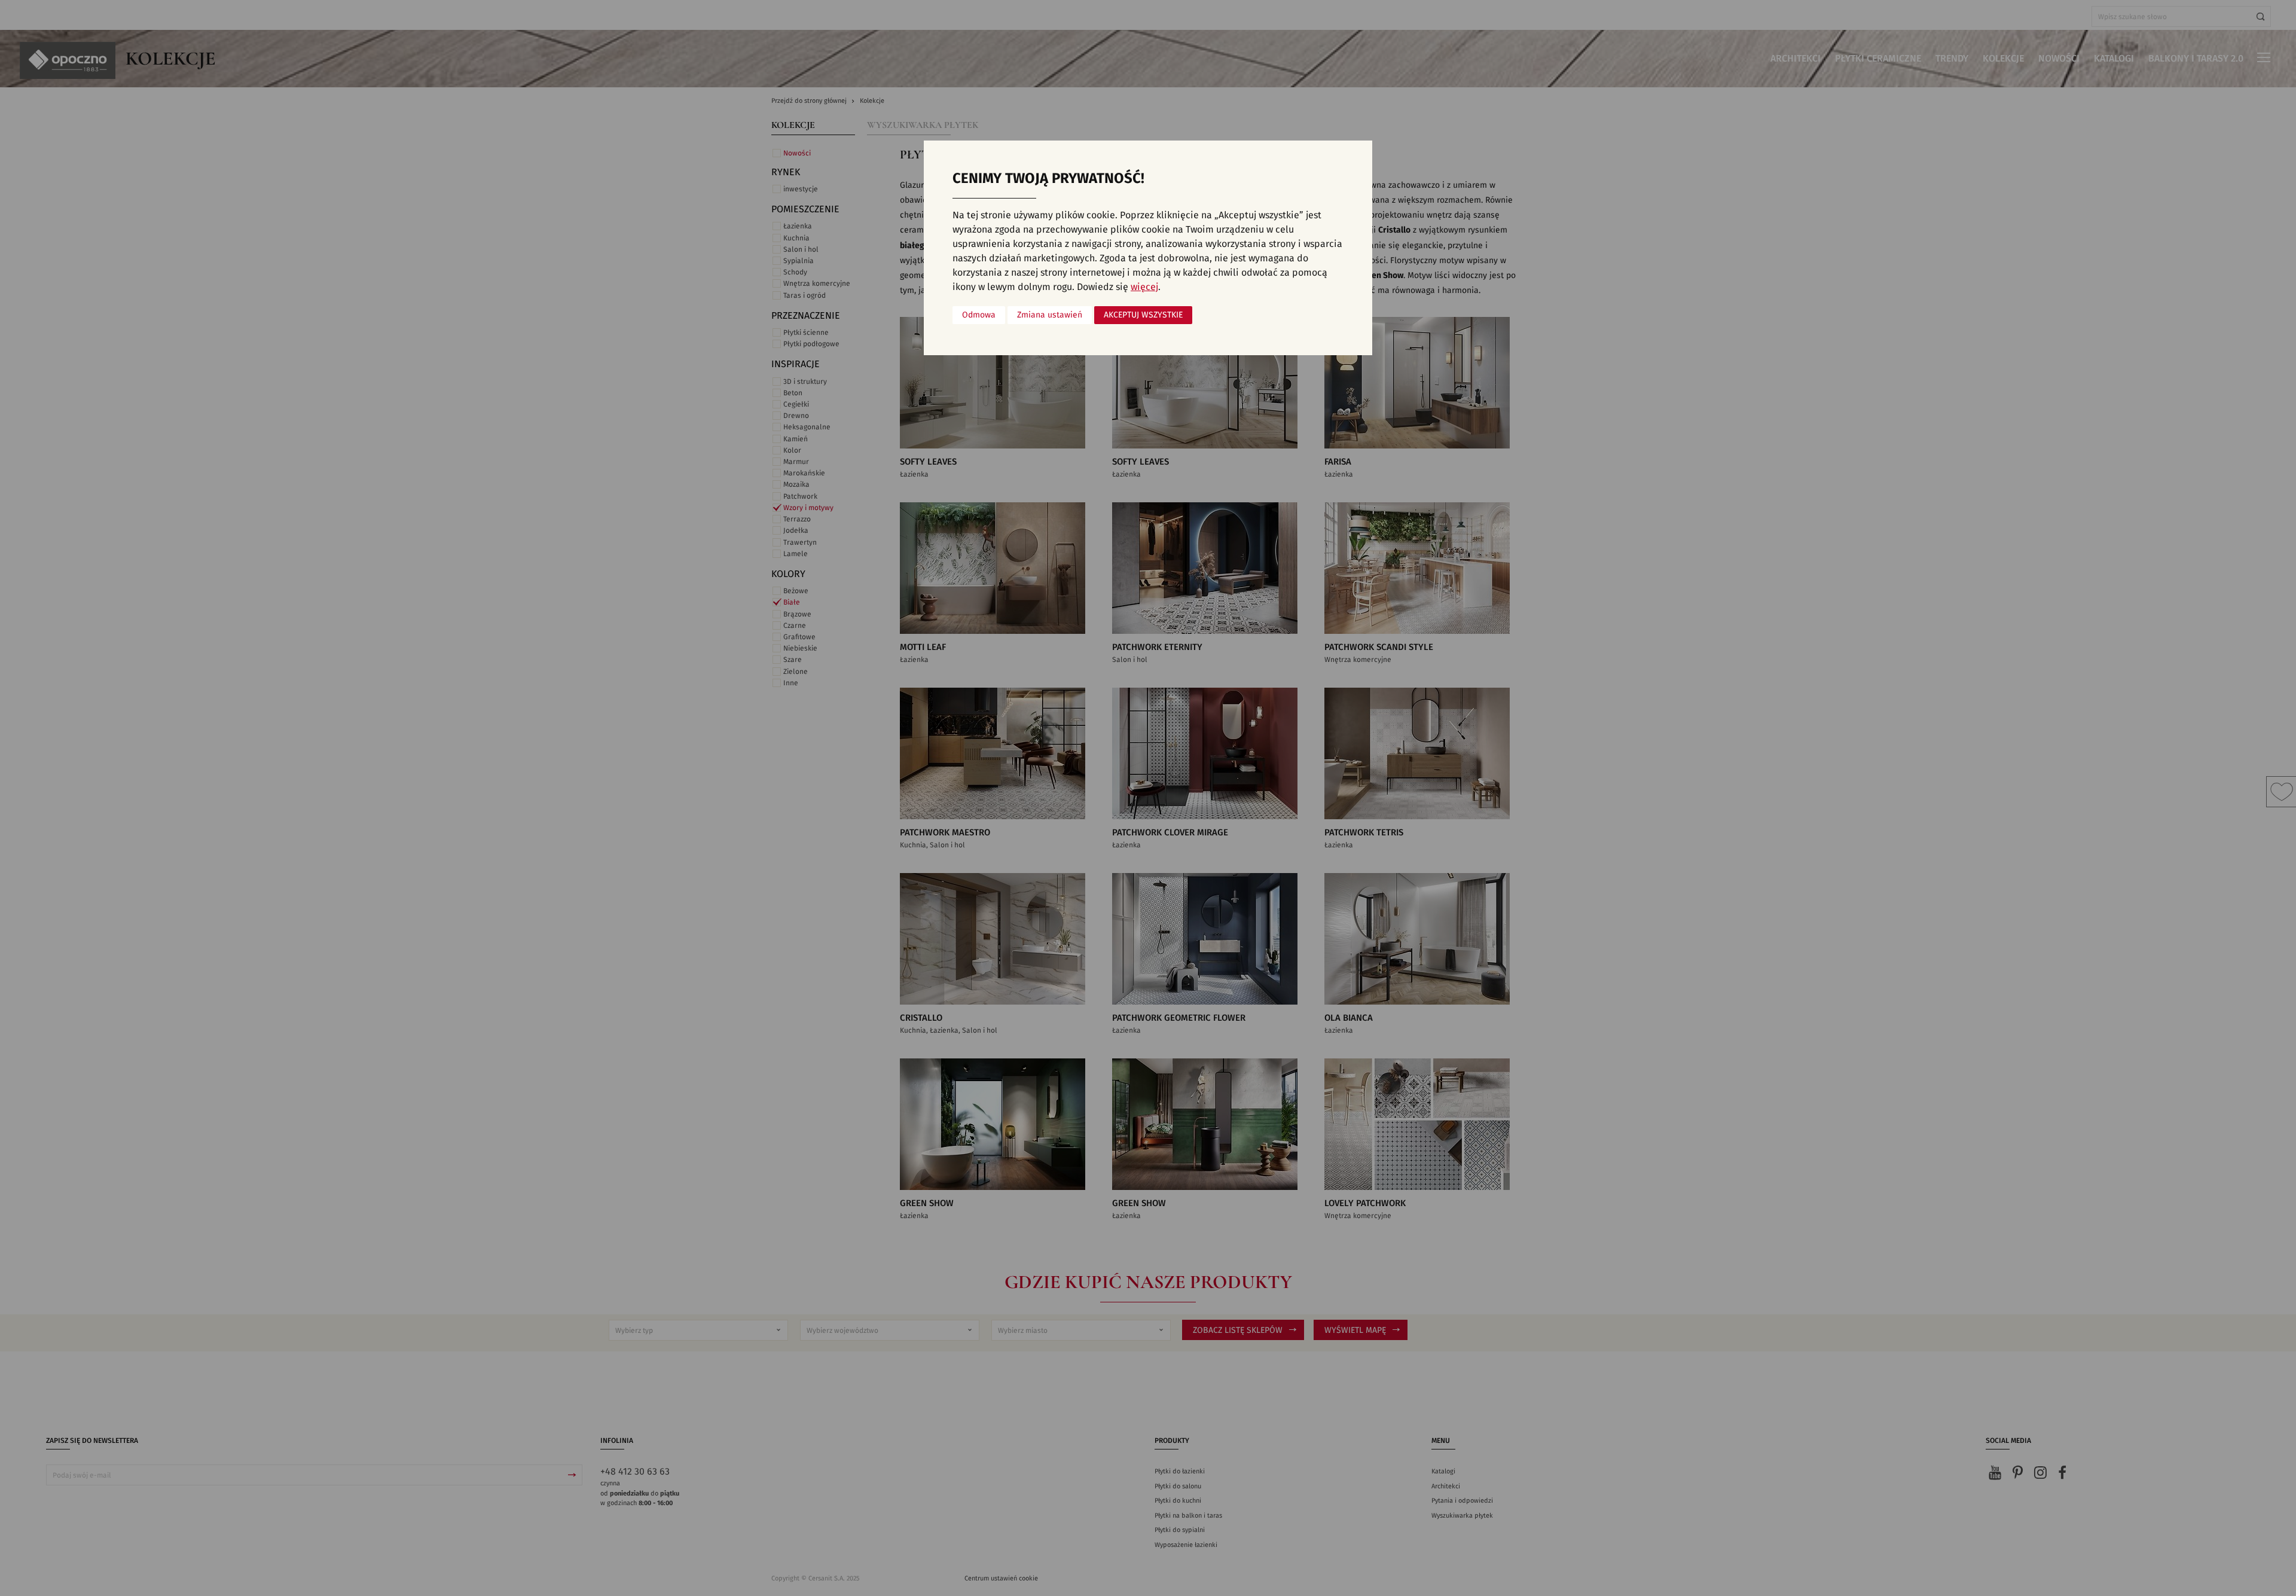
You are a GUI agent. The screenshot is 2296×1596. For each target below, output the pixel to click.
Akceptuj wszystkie (1143, 315)
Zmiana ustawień (1050, 315)
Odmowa (979, 315)
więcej (1144, 287)
